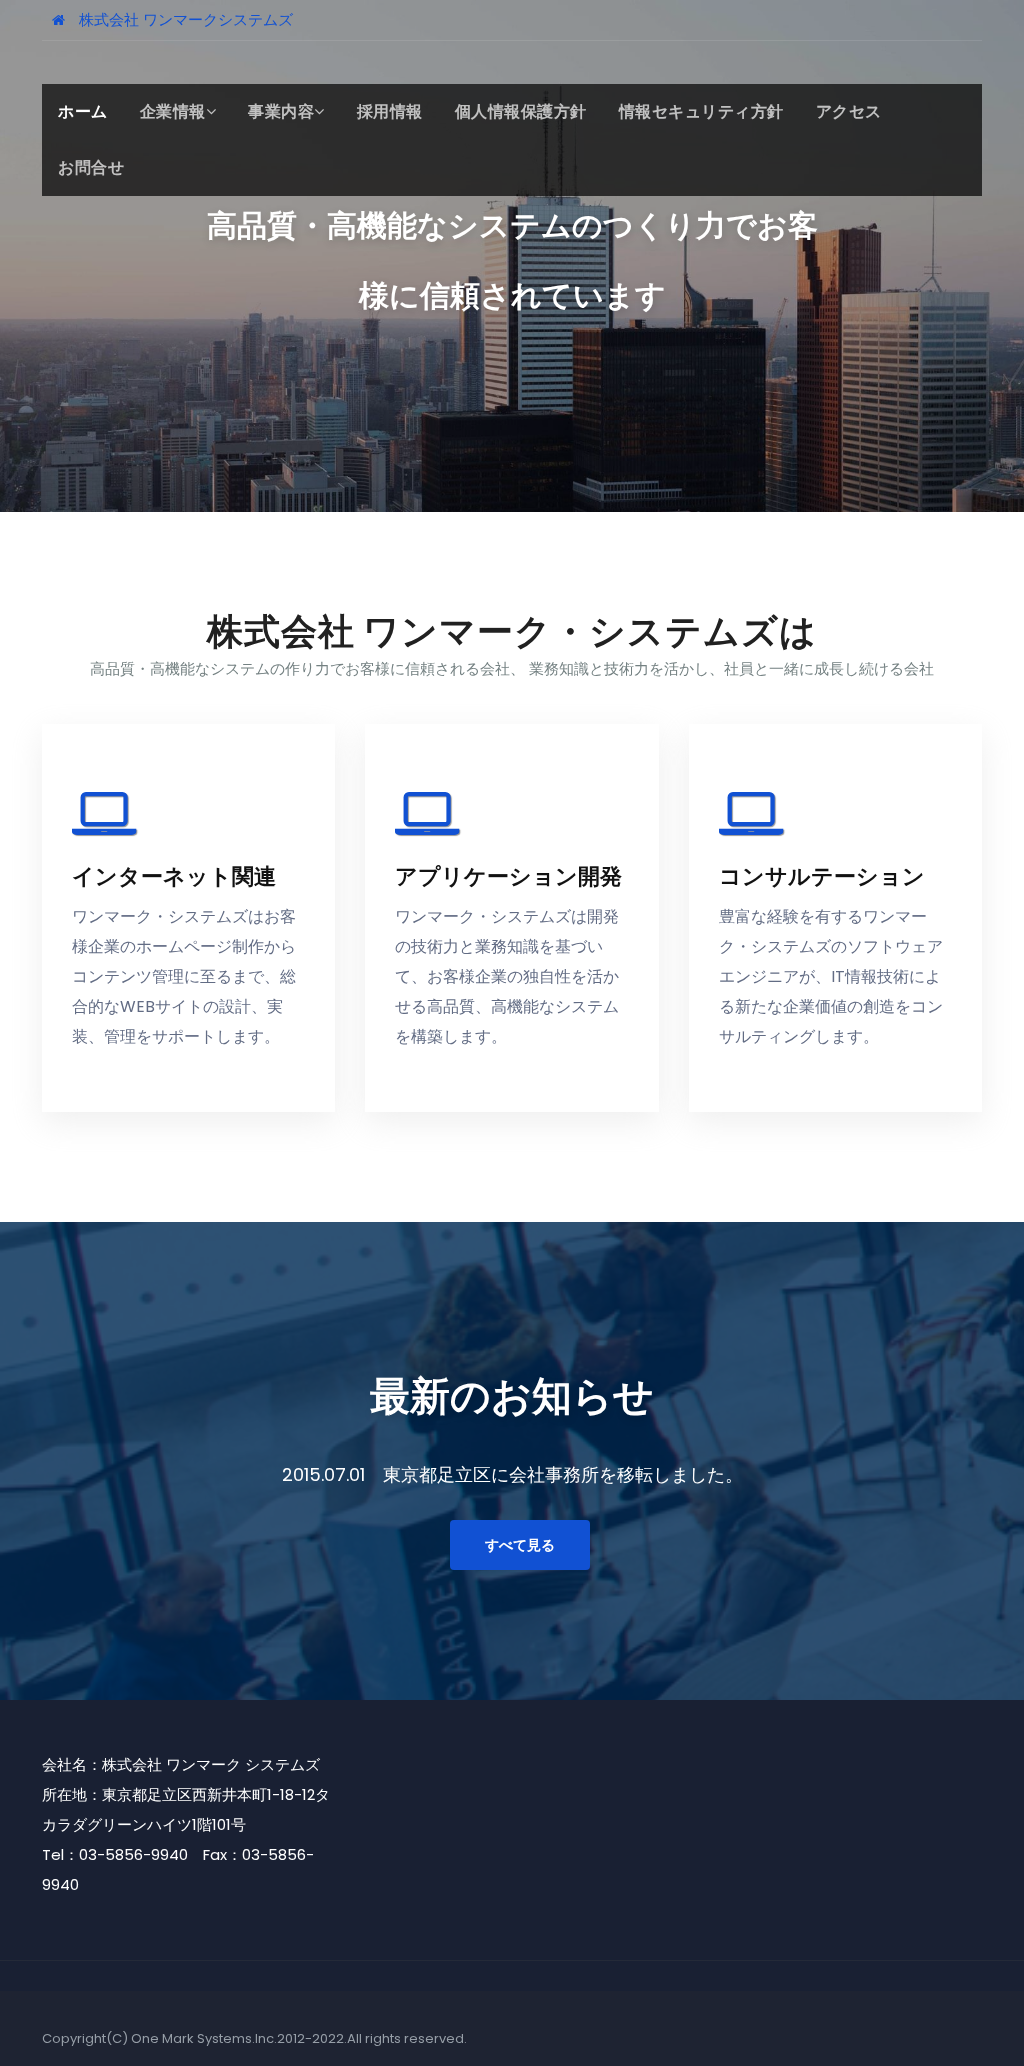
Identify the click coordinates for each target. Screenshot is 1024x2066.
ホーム (83, 111)
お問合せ (91, 167)
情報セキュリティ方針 (701, 111)
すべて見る (520, 1545)
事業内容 (281, 111)
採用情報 (390, 111)
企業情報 (173, 111)
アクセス (849, 111)
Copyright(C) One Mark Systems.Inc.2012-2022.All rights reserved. (254, 2038)
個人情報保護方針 (521, 111)
